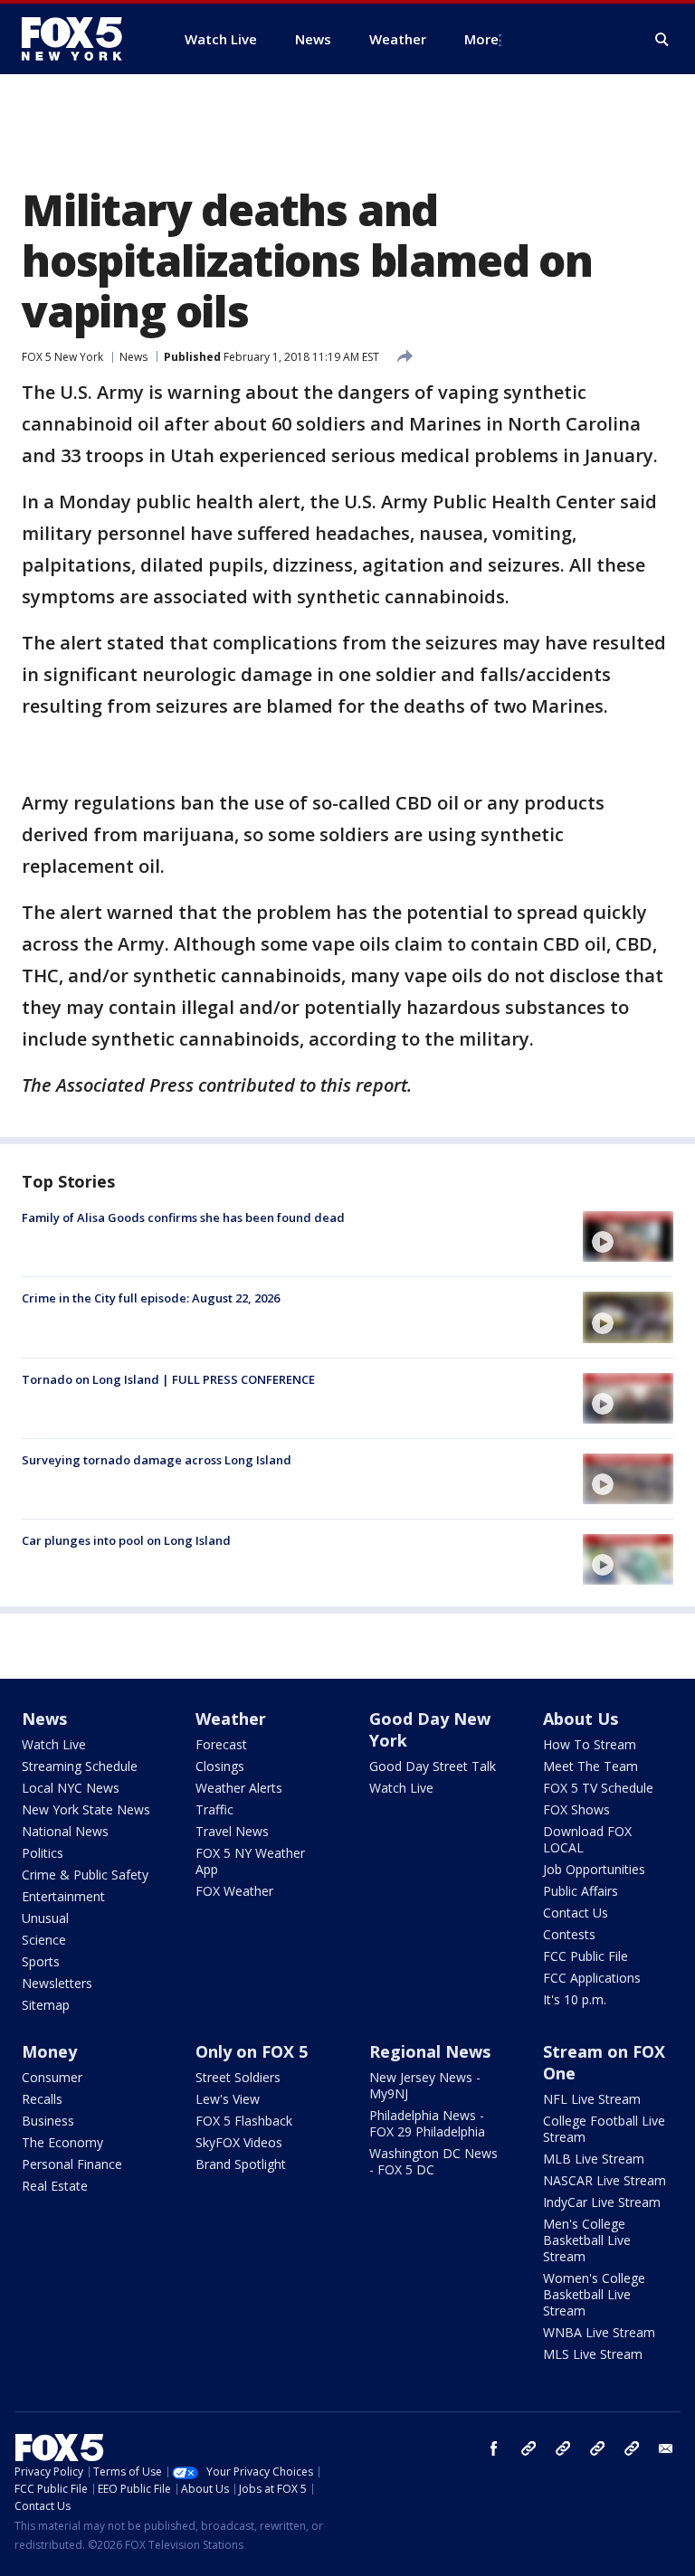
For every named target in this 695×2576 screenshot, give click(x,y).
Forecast (221, 1744)
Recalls (42, 2099)
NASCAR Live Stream (605, 2180)
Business (48, 2121)
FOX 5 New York (62, 357)
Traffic (214, 1809)
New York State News (86, 1809)
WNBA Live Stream (599, 2332)
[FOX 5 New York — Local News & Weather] (81, 39)
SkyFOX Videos (239, 2142)
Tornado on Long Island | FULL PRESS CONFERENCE (168, 1379)
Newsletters (57, 1983)
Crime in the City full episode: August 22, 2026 (151, 1298)
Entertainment (63, 1896)
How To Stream (590, 1744)
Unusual (45, 1918)
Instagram (528, 2448)
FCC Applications (592, 1978)
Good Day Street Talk (433, 1766)
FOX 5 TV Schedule (598, 1788)
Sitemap (46, 2005)
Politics (43, 1853)
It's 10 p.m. (575, 1999)
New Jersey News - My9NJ (425, 2085)
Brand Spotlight (241, 2164)
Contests (569, 1934)
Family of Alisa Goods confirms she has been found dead (183, 1217)
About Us (581, 1719)
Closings (220, 1766)
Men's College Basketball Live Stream (587, 2240)
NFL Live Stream (592, 2099)
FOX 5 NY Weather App (250, 1861)
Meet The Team (590, 1766)
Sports (41, 1961)
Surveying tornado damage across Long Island (157, 1460)
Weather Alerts (239, 1788)
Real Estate (55, 2186)
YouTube (597, 2448)
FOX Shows (576, 1809)
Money (49, 2051)
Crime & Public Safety (85, 1875)
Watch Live (54, 1744)
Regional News (430, 2051)
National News (65, 1831)
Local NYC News (71, 1788)
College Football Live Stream (604, 2129)
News (133, 357)
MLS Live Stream (593, 2354)
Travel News (232, 1831)
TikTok (563, 2448)
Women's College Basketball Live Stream (594, 2294)
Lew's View (228, 2099)
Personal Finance (72, 2164)
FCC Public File (586, 1956)
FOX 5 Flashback (244, 2121)
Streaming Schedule (80, 1766)
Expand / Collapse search (662, 40)
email (666, 2448)
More (481, 39)
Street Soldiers (238, 2077)
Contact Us (576, 1913)
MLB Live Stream (594, 2159)
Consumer (52, 2077)
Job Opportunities (594, 1869)
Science (44, 1940)
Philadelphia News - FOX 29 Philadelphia (427, 2123)
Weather (231, 1719)
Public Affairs (581, 1891)
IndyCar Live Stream (602, 2202)
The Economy (62, 2142)
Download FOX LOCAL (587, 1839)
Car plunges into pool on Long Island (126, 1540)
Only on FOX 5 (252, 2051)
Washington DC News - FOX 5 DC (433, 2161)
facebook (494, 2448)
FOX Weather (234, 1891)
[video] (628, 1236)
